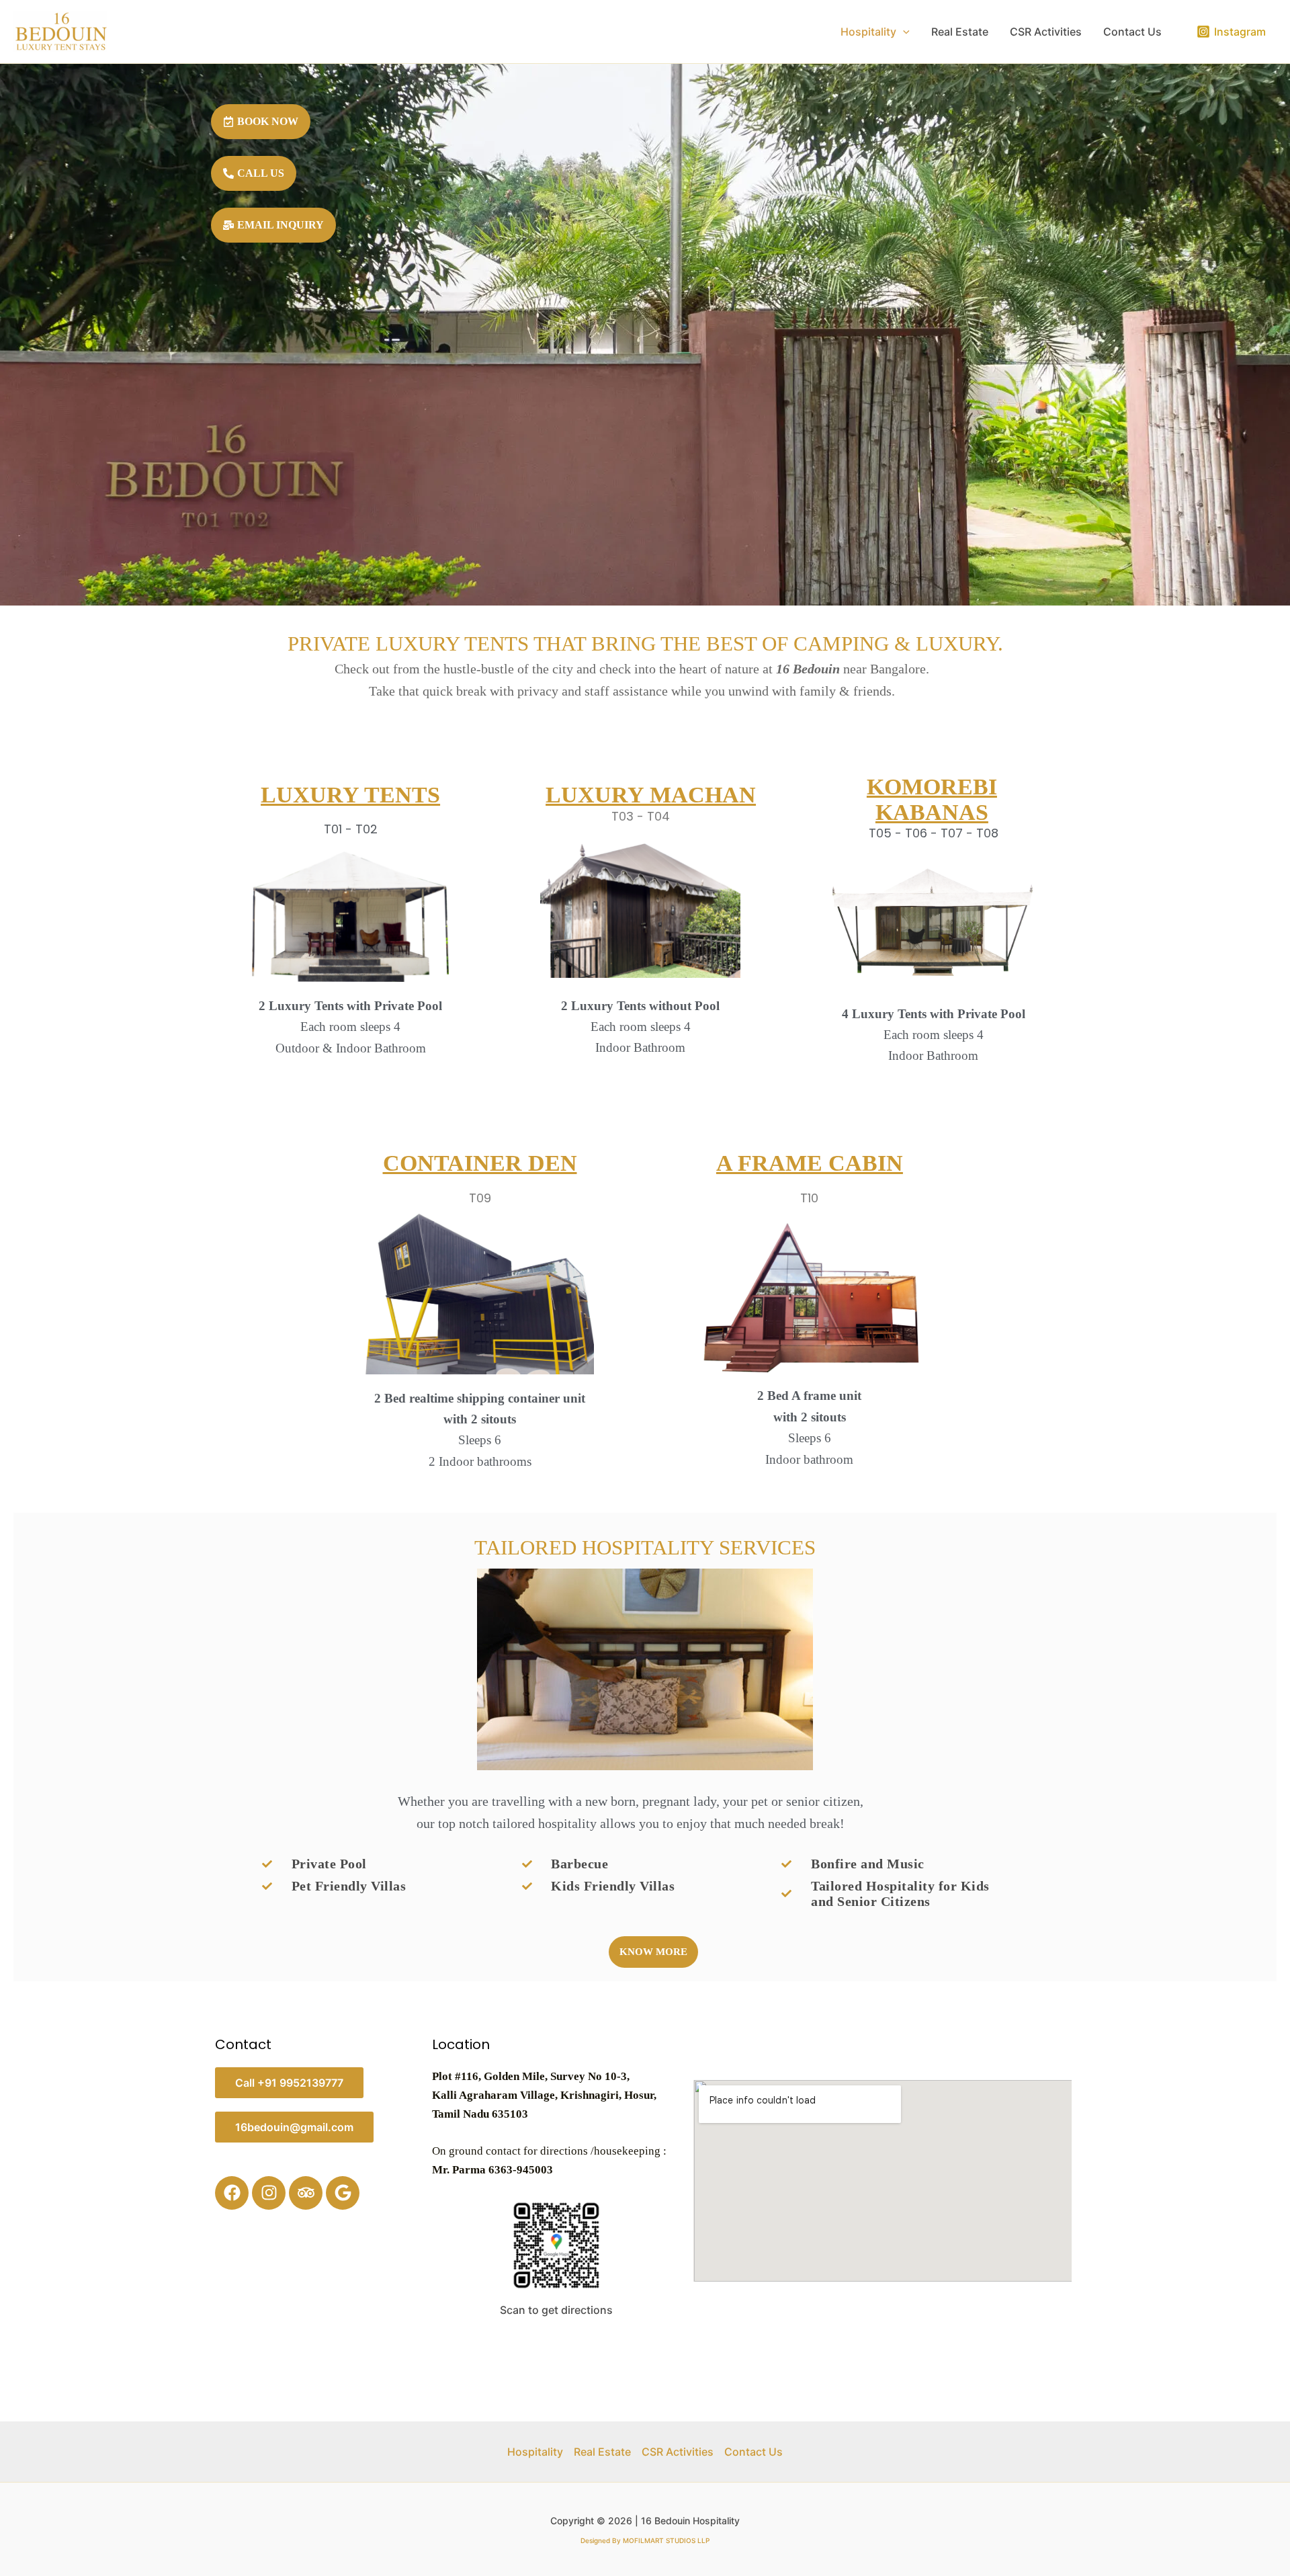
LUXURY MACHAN (651, 795)
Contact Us (1132, 32)
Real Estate (960, 32)
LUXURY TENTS (350, 795)
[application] (903, 32)
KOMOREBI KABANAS (932, 799)
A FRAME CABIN (810, 1163)
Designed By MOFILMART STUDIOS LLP (645, 2540)
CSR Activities (1046, 32)
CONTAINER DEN (480, 1163)
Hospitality (868, 32)
